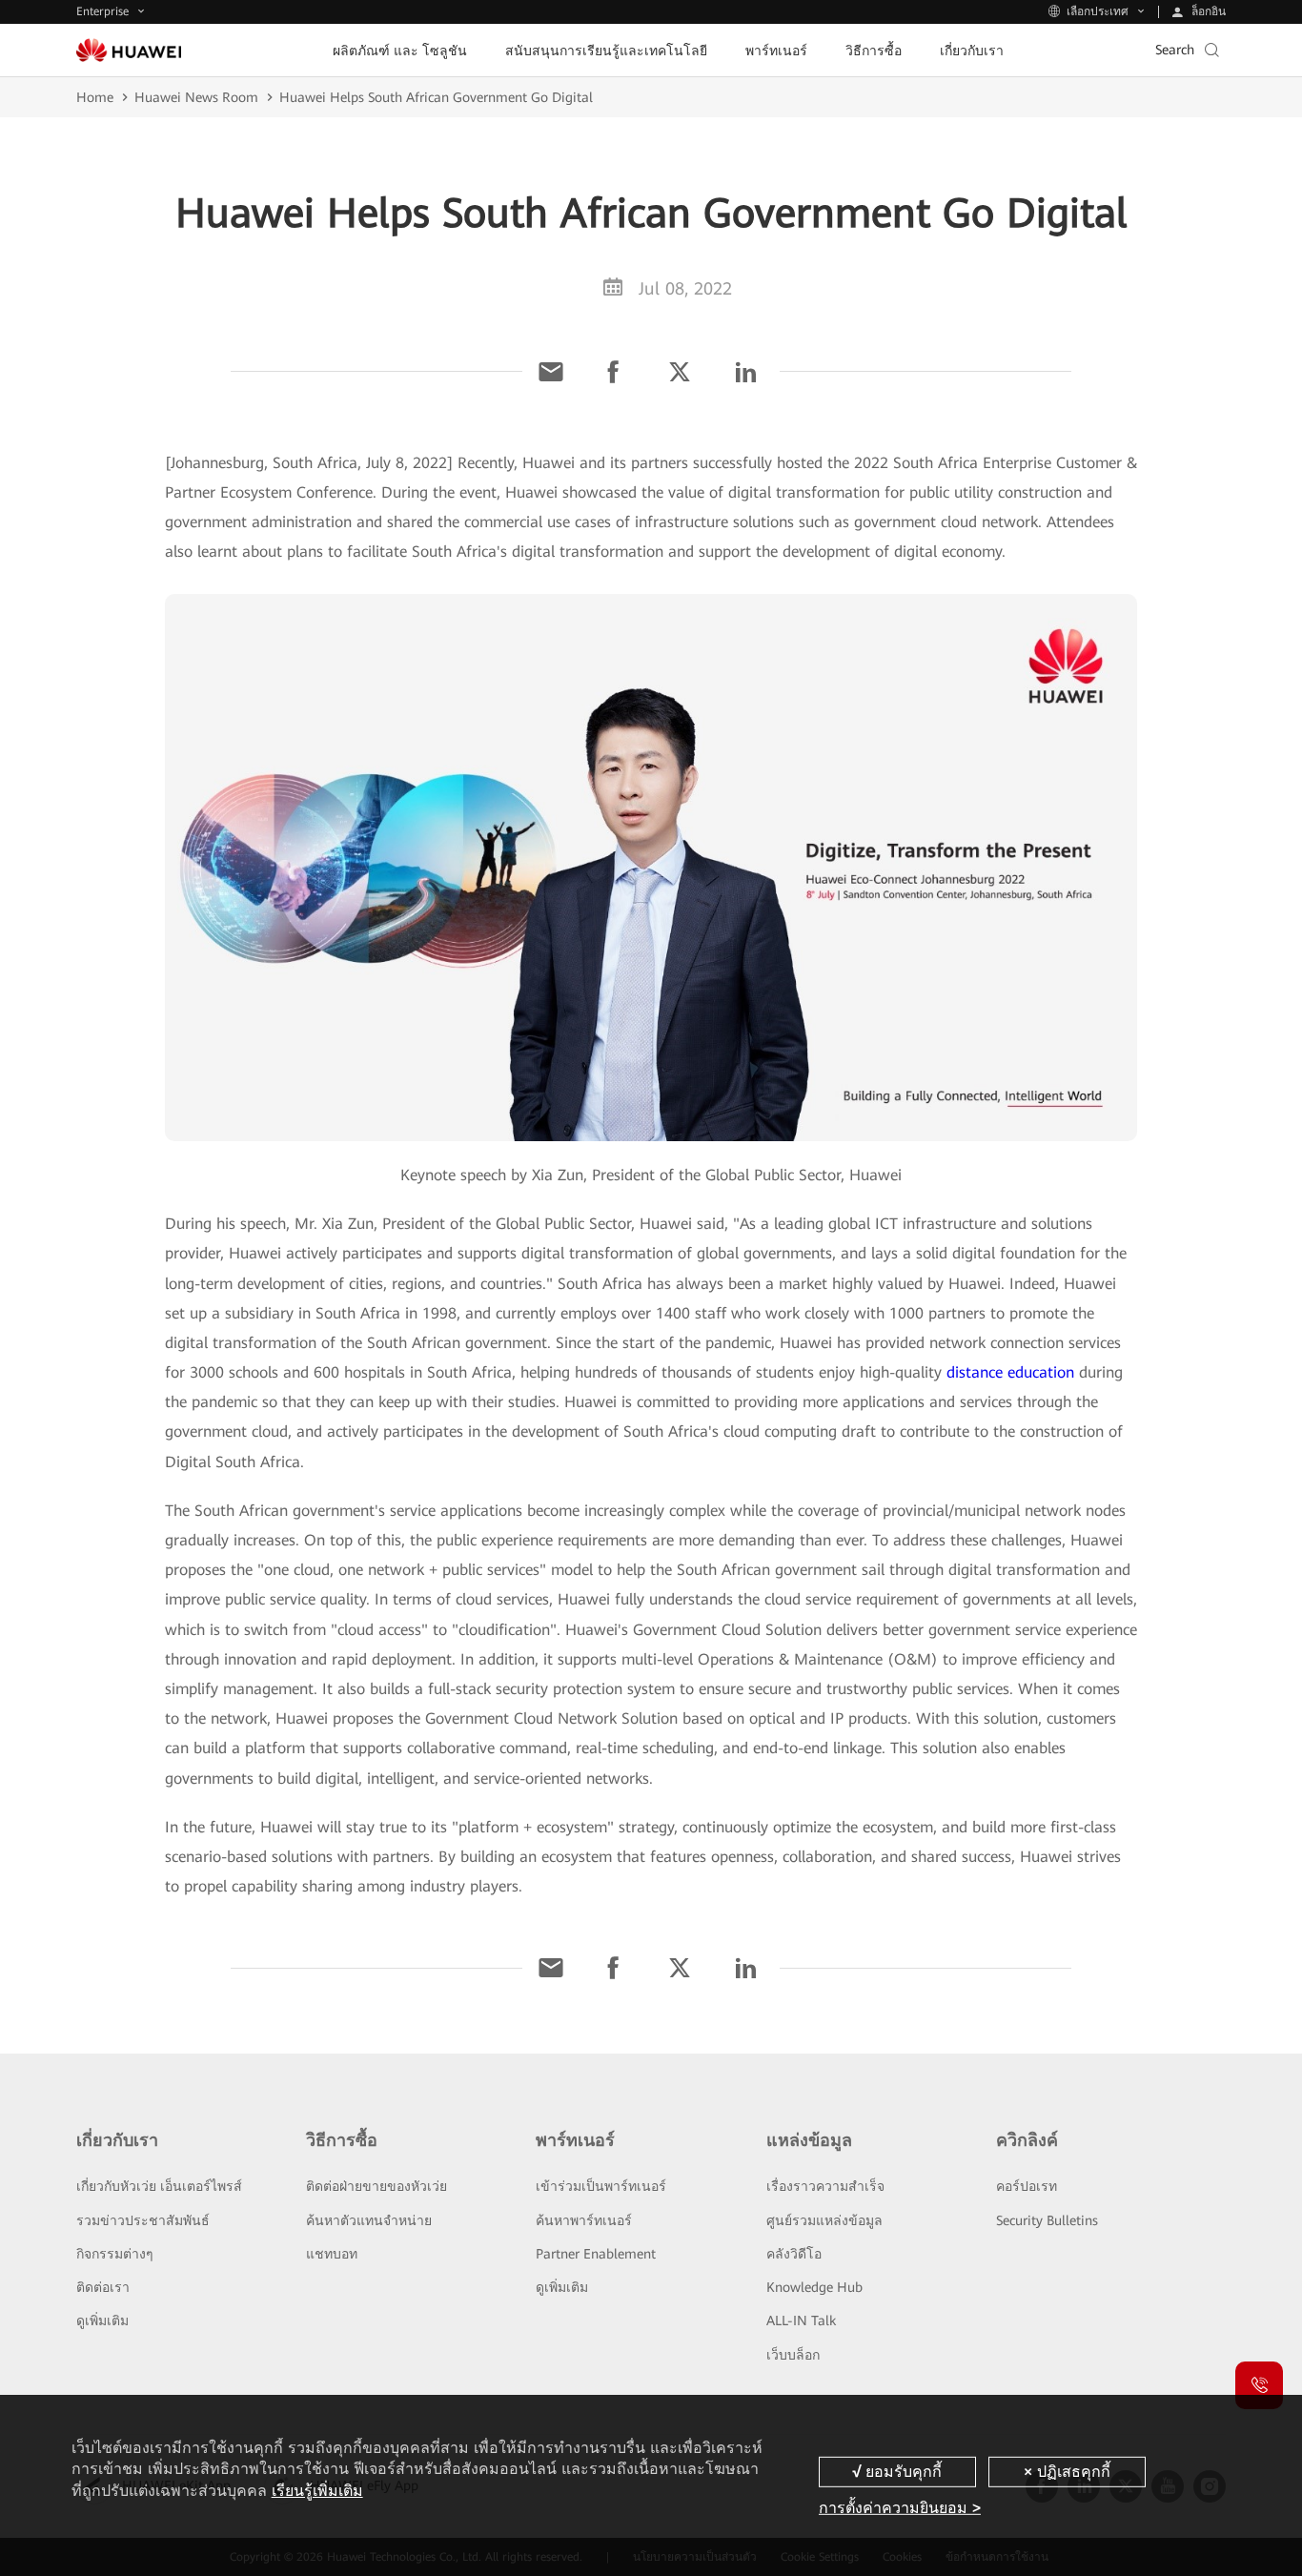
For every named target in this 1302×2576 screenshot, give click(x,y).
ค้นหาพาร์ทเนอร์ (584, 2220)
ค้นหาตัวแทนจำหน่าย (369, 2220)
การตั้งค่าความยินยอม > (900, 2508)
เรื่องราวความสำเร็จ (825, 2186)
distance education (1010, 1372)
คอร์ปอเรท (1027, 2186)
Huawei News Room (196, 97)
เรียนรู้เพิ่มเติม (317, 2491)
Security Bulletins (1047, 2220)
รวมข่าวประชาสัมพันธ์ (143, 2220)
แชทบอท (332, 2254)
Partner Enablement (596, 2254)
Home (95, 97)
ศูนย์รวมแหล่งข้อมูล (824, 2220)
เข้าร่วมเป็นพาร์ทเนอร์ (601, 2186)
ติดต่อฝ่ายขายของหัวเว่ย (376, 2186)
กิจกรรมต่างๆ (115, 2254)
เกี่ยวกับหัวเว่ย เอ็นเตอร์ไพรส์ (159, 2186)
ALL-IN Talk (801, 2320)
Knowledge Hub (814, 2287)
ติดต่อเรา (103, 2287)
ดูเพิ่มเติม (102, 2320)
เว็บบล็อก (793, 2355)
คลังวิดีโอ (794, 2254)
